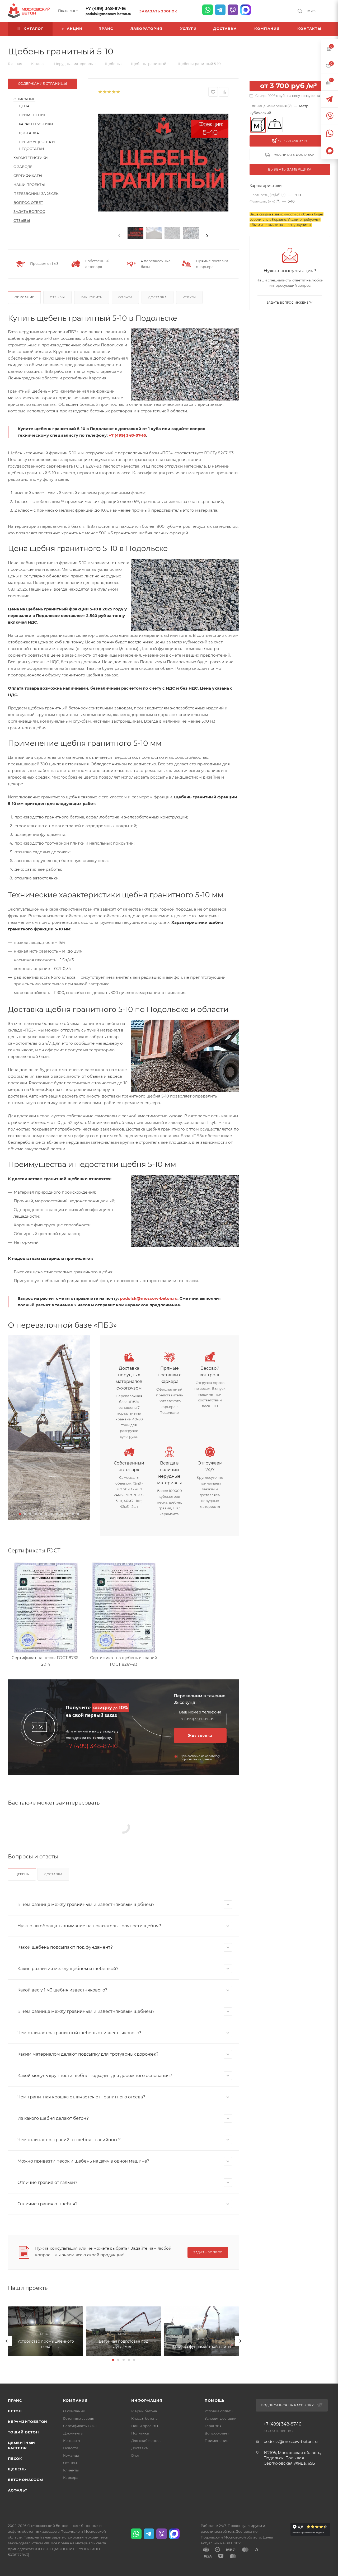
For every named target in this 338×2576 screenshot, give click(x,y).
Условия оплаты (219, 2411)
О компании (74, 2411)
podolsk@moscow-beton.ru (108, 14)
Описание (24, 99)
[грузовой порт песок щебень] (49, 1428)
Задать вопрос (29, 211)
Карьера (71, 2478)
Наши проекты (29, 185)
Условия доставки (221, 2418)
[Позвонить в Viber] (233, 10)
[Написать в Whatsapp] (208, 10)
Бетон (15, 2411)
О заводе (23, 167)
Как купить (92, 297)
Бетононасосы (25, 2480)
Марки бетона (144, 2411)
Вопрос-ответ (217, 2433)
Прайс (15, 2400)
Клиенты (71, 2470)
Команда (71, 2455)
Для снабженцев (146, 2441)
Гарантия (213, 2426)
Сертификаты (28, 176)
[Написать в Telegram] (220, 10)
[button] (20, 1514)
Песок (15, 2459)
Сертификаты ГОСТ (80, 2426)
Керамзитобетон (28, 2422)
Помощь (215, 2400)
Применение (32, 115)
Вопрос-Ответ (28, 202)
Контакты (72, 2441)
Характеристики (36, 124)
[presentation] (119, 236)
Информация (147, 2400)
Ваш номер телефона (200, 1712)
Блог (135, 2455)
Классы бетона (144, 2418)
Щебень (22, 1874)
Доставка (29, 133)
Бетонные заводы (79, 2418)
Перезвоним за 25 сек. (36, 194)
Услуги (189, 297)
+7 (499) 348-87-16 (106, 9)
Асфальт (18, 2490)
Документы (73, 2433)
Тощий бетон (24, 2432)
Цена (24, 106)
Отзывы (22, 220)
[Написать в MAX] (246, 10)
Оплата (125, 297)
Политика (140, 2433)
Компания (75, 2400)
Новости (71, 2448)
